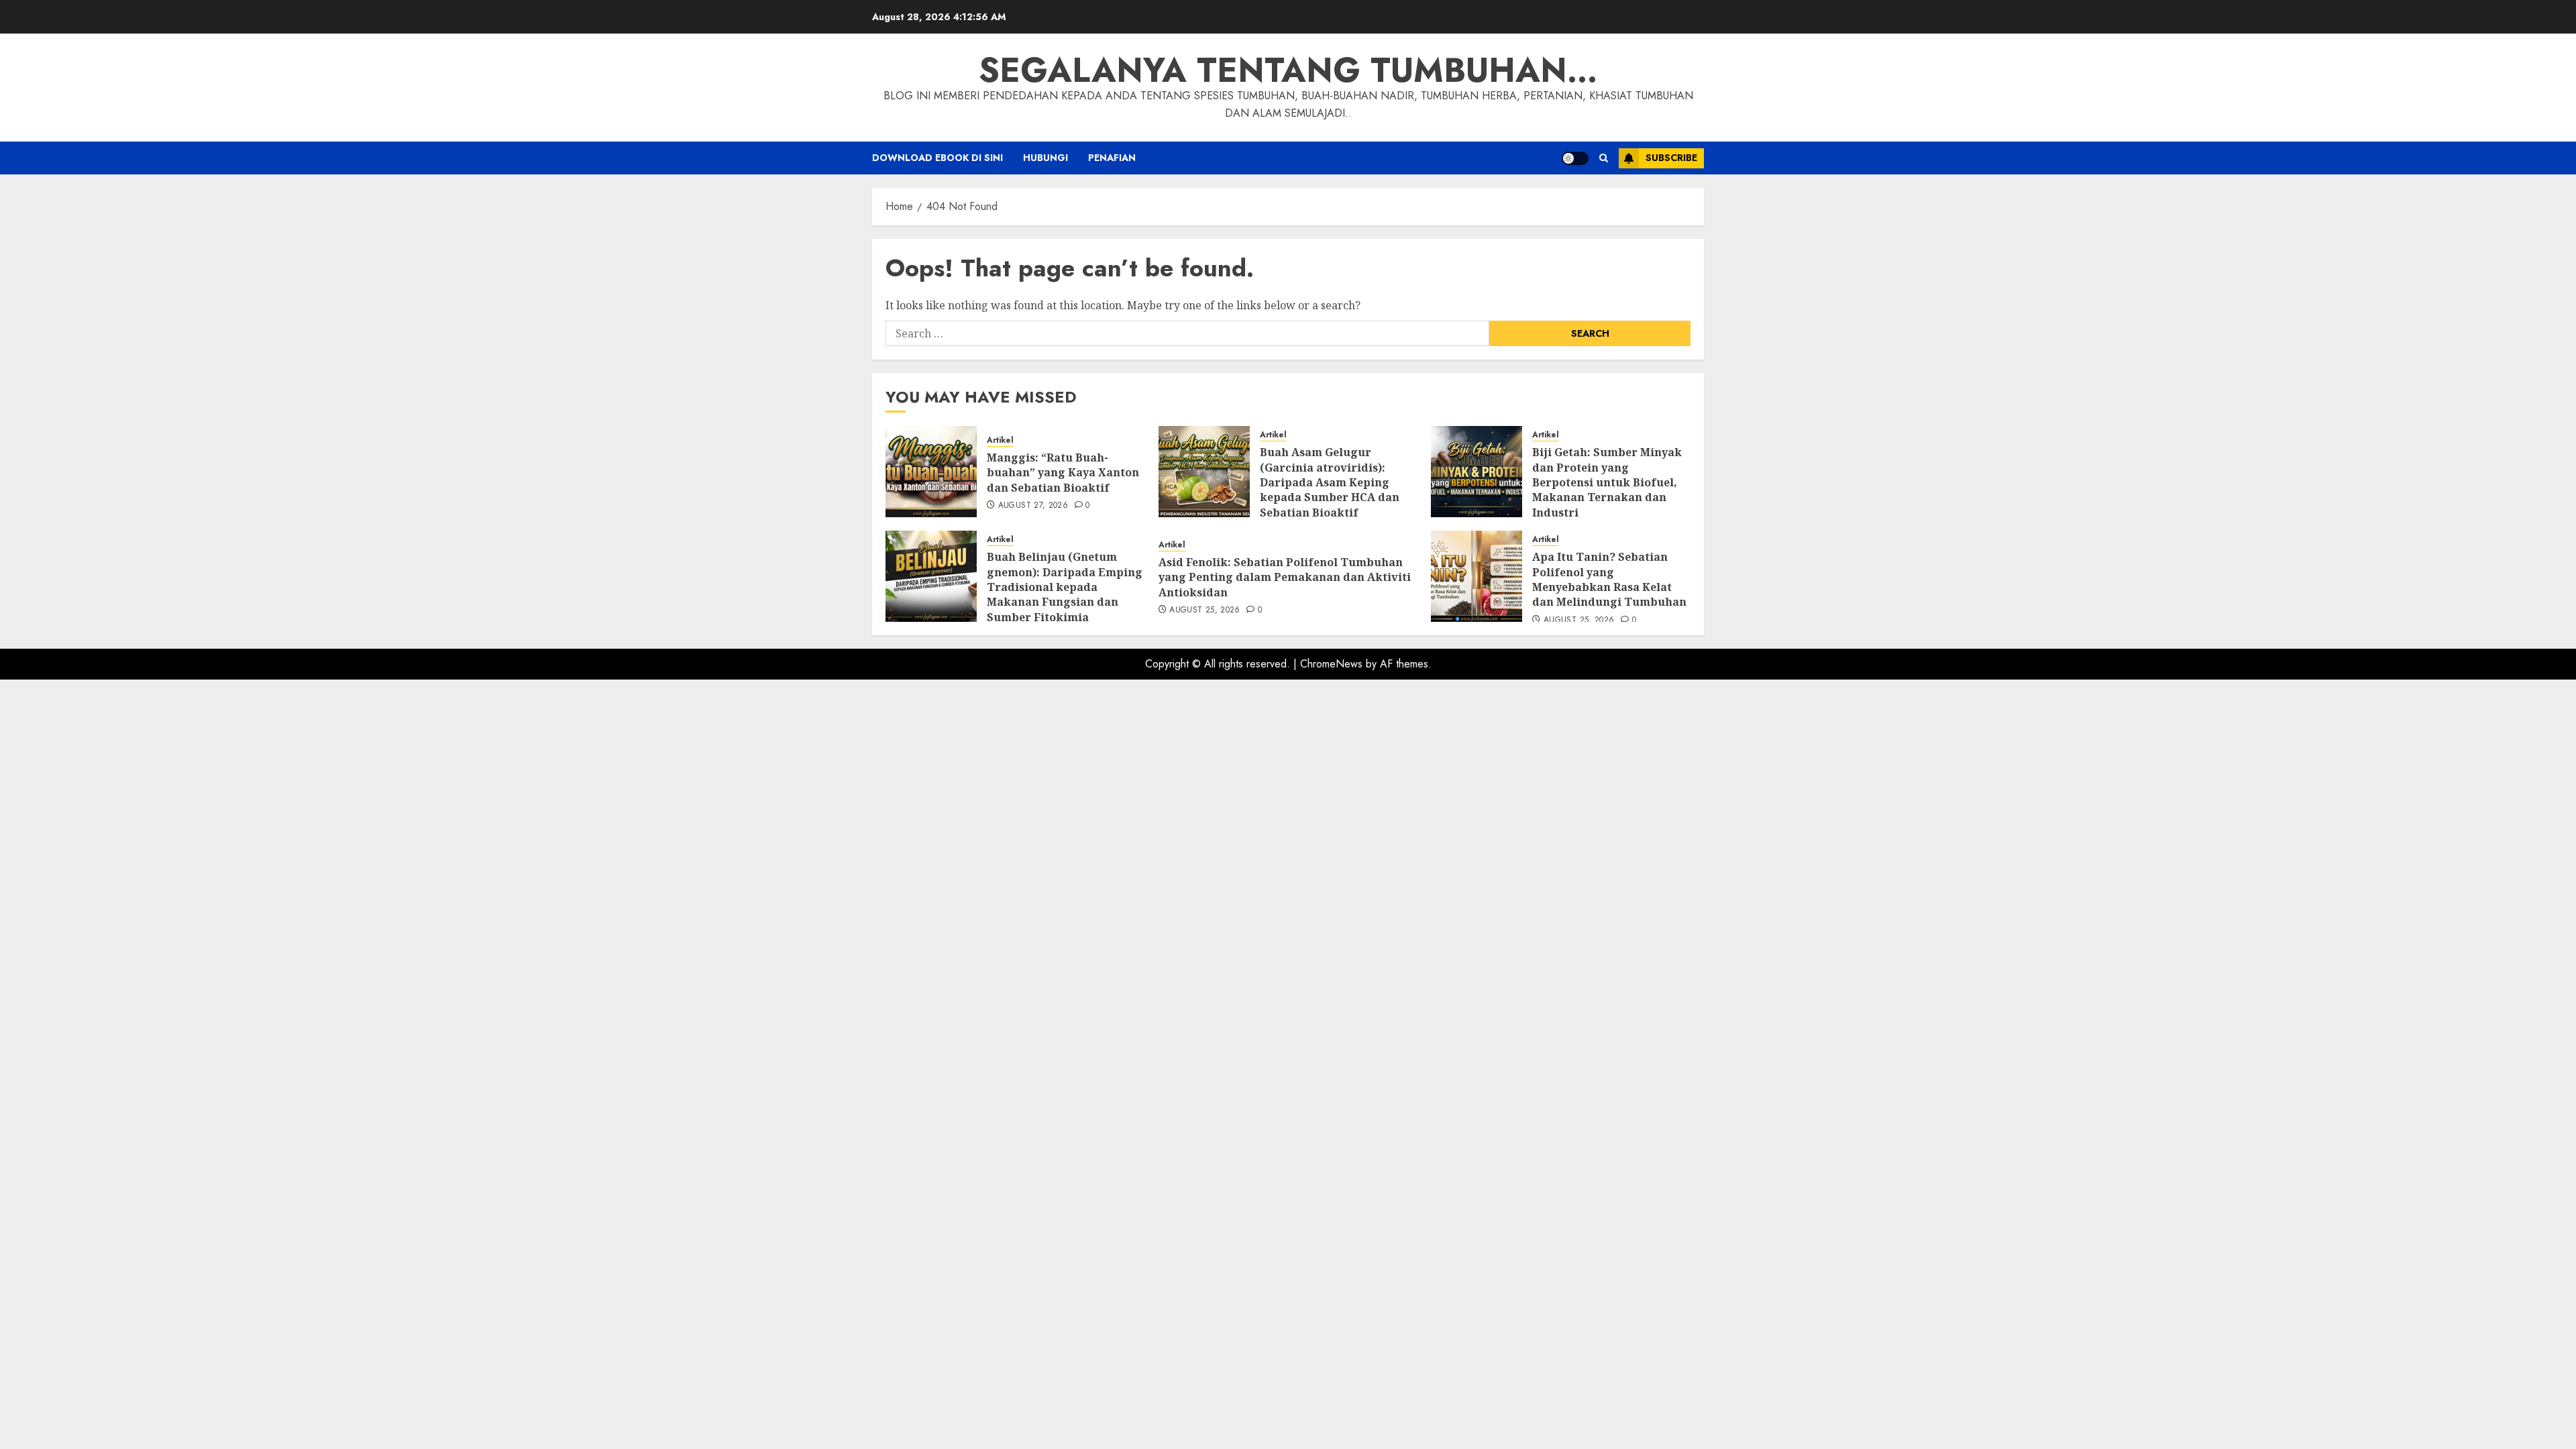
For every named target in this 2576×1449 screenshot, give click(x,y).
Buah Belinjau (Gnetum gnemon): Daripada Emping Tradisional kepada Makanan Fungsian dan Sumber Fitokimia (1065, 587)
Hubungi (1045, 158)
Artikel (1000, 440)
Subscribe (1671, 158)
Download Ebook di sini (937, 158)
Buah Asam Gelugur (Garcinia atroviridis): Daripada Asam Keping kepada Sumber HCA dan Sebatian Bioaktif (1330, 482)
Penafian (1112, 158)
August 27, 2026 (1033, 506)
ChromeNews (1331, 664)
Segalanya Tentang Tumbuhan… (1288, 70)
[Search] (1604, 158)
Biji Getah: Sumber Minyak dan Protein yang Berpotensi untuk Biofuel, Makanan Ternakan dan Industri (1607, 482)
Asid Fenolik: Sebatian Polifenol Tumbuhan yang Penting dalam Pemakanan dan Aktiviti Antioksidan (1285, 577)
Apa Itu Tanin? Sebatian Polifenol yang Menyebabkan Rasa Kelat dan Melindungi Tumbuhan (1609, 579)
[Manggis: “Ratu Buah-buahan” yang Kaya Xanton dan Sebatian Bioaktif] (931, 472)
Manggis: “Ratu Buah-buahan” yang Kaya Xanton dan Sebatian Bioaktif (1063, 473)
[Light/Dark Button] (1575, 158)
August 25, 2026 (1204, 610)
